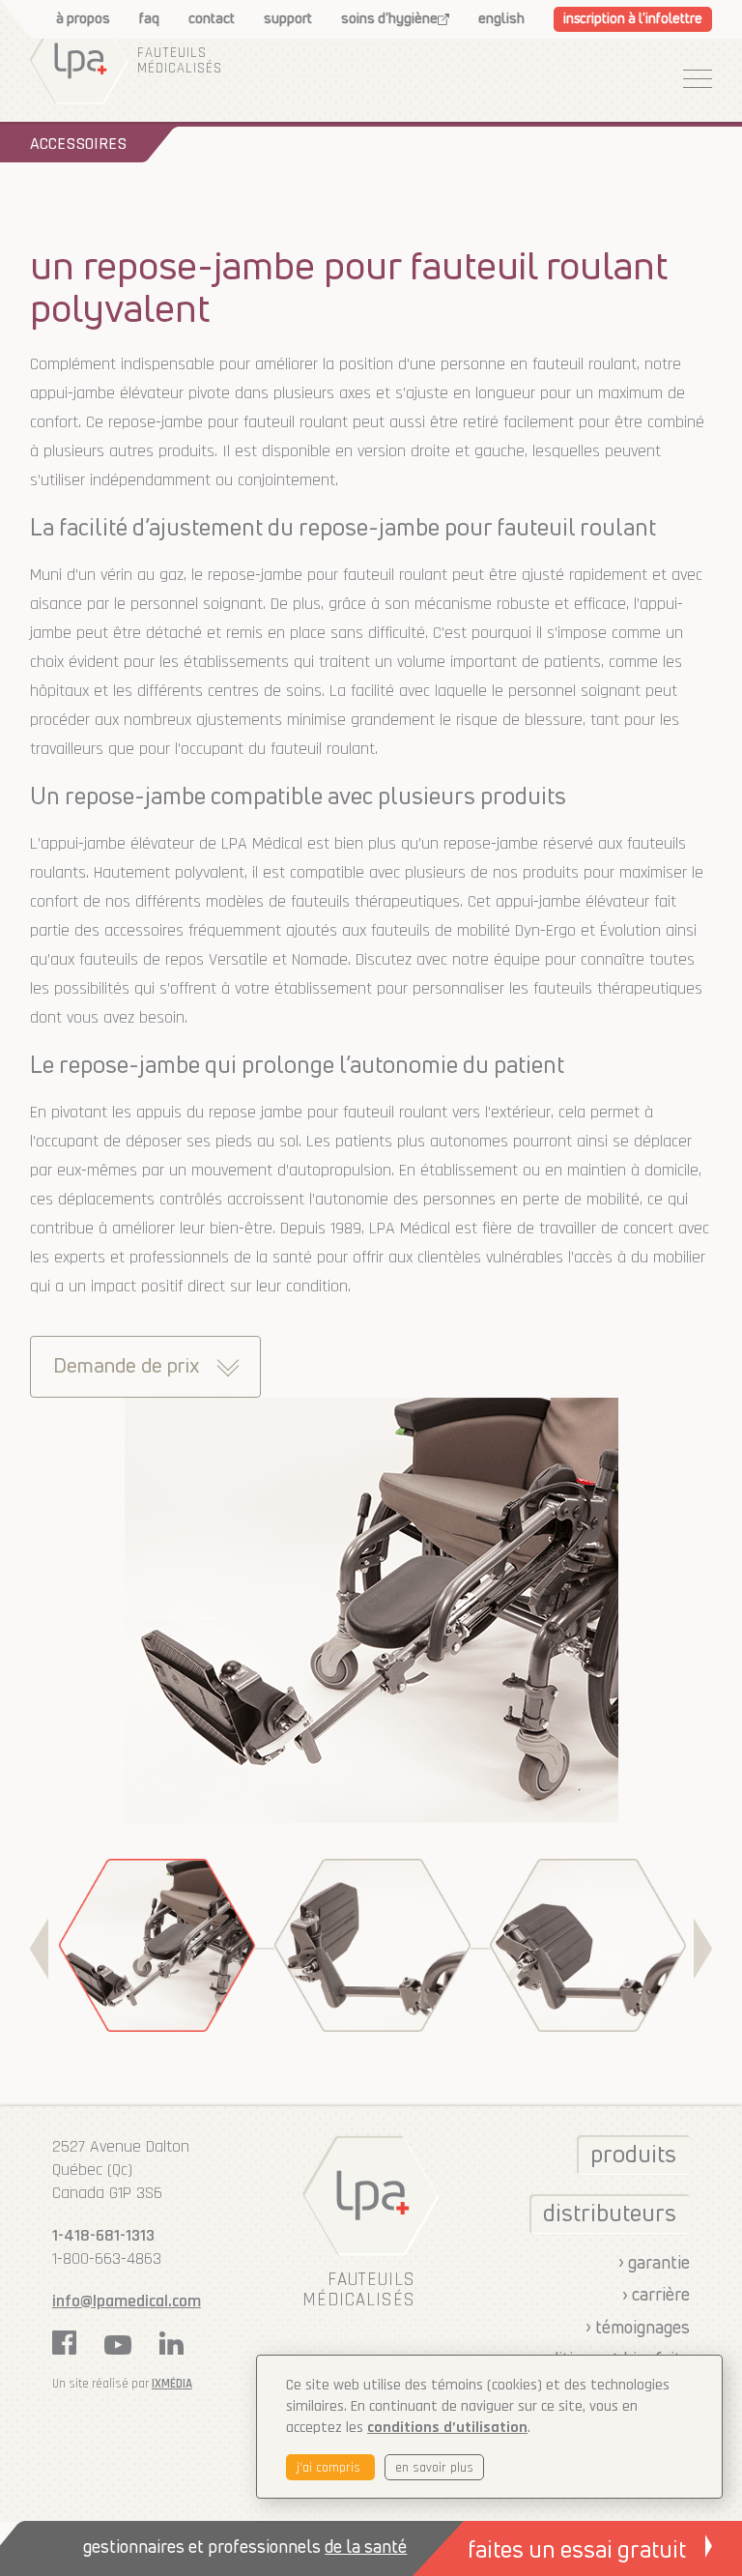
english (501, 19)
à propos (83, 19)
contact (212, 19)
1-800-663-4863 (107, 2258)
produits (633, 2156)
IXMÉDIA (172, 2384)
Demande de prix (126, 1367)
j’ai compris (330, 2468)
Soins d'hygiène (389, 19)
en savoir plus (434, 2468)
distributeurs (610, 2214)
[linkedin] (171, 2343)
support (288, 19)
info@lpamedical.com (127, 2301)
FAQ (149, 19)
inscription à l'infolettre (633, 19)
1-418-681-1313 (103, 2235)
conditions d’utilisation (447, 2428)
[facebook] (64, 2343)
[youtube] (118, 2345)
